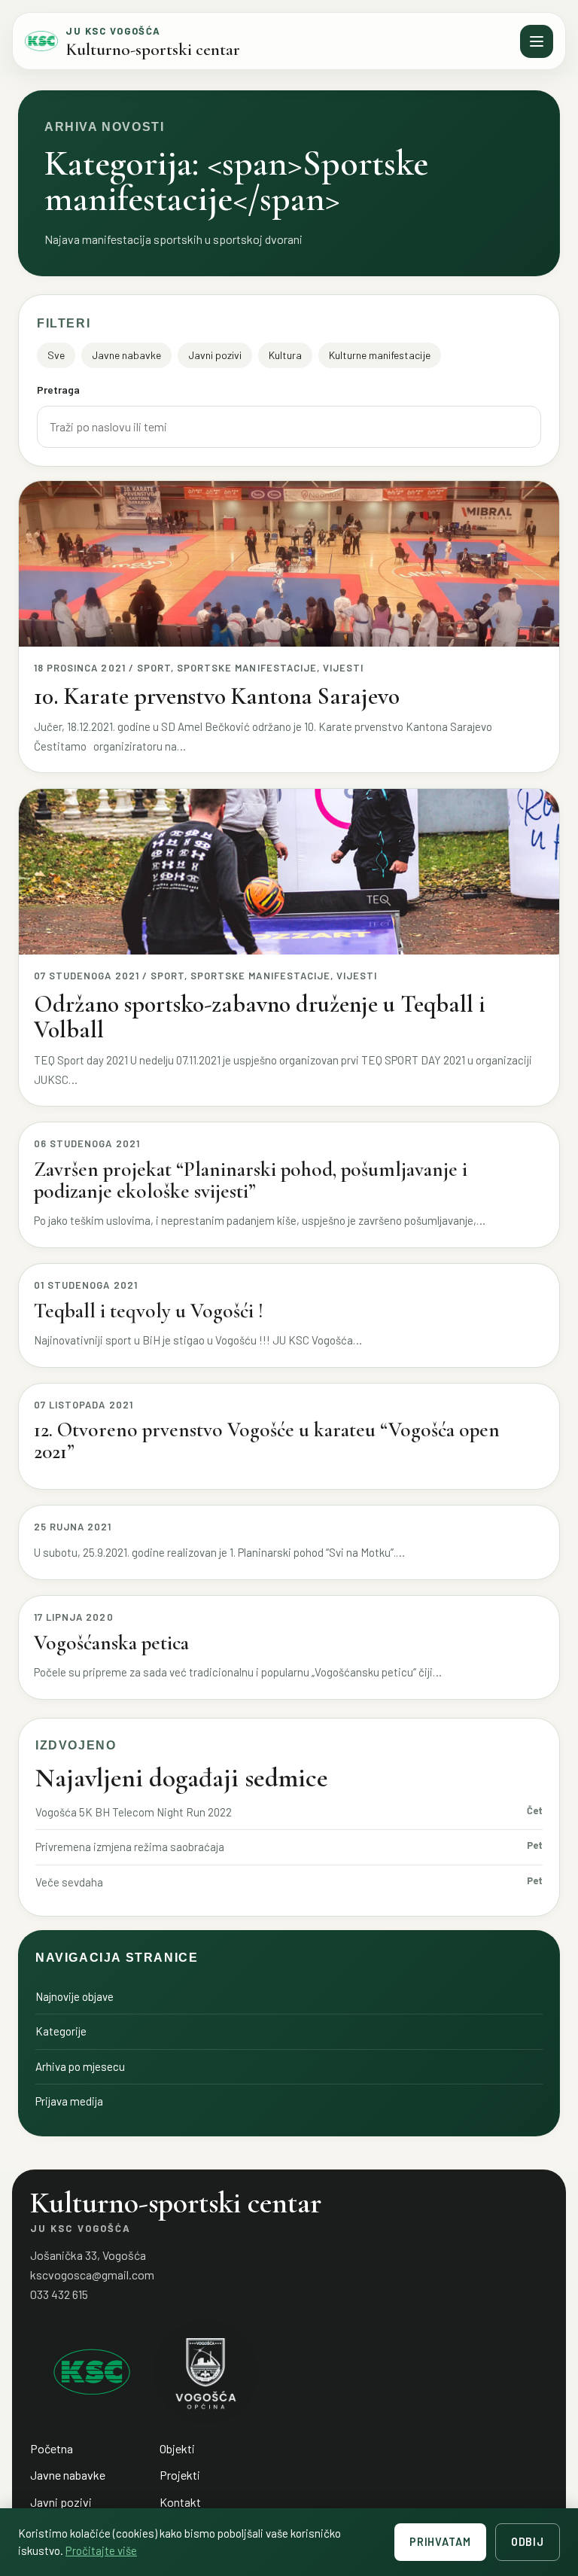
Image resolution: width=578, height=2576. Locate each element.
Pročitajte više (101, 2550)
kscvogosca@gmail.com (92, 2275)
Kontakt (180, 2502)
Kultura (285, 355)
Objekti (177, 2448)
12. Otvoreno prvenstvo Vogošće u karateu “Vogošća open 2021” (267, 1441)
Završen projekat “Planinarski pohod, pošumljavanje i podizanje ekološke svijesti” (251, 1180)
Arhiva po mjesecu (80, 2066)
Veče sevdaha (69, 1882)
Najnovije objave (75, 1996)
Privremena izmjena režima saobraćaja (130, 1847)
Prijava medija (69, 2101)
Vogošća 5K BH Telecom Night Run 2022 (134, 1812)
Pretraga (58, 390)
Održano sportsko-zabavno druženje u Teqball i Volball (260, 1017)
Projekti (180, 2475)
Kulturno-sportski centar (153, 50)
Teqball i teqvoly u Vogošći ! (149, 1311)
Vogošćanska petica (111, 1643)
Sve (56, 355)
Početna (52, 2448)
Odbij (528, 2542)
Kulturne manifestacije (380, 355)
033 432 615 (59, 2294)
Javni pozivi (215, 355)
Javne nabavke (126, 355)
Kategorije (61, 2031)
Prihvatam (440, 2542)
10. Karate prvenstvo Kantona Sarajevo (217, 696)
